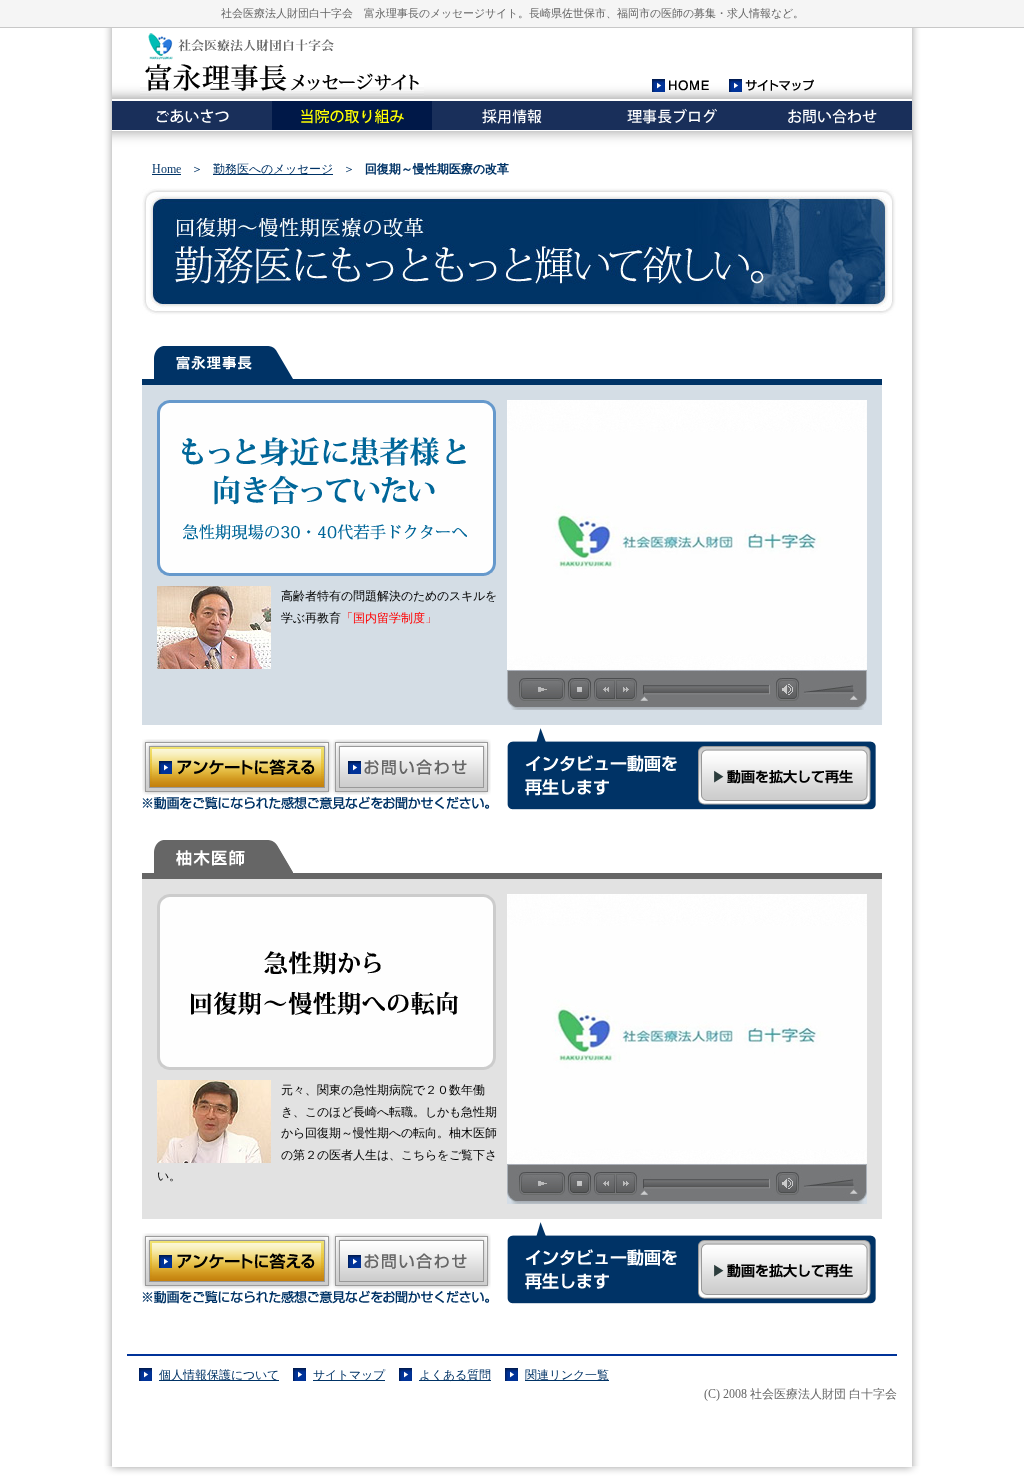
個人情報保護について (219, 1375)
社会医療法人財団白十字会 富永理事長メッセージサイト (282, 62)
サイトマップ (775, 85)
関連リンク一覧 (567, 1375)
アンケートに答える (237, 767)
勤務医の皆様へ (672, 115)
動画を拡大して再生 (784, 775)
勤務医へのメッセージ (273, 169)
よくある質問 (455, 1375)
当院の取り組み (352, 115)
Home (166, 169)
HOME (680, 85)
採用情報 (512, 115)
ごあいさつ (192, 115)
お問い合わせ (832, 115)
